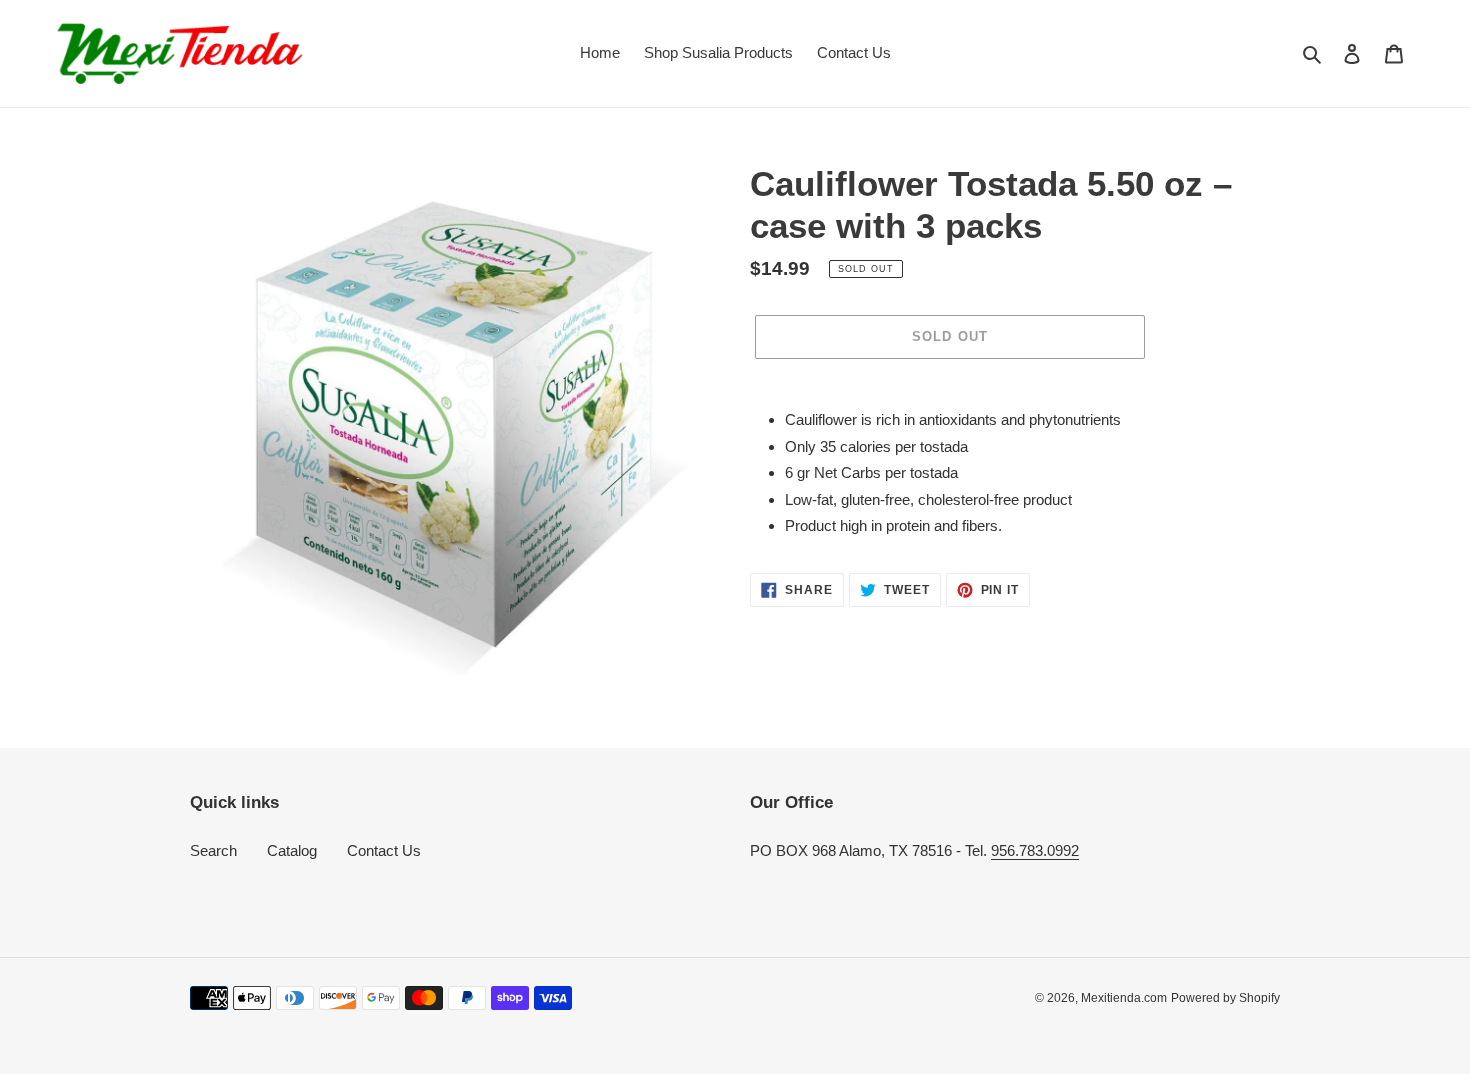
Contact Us (384, 850)
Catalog (292, 850)
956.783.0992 (1035, 850)
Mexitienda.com (1124, 998)
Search (213, 850)
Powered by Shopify (1225, 998)
